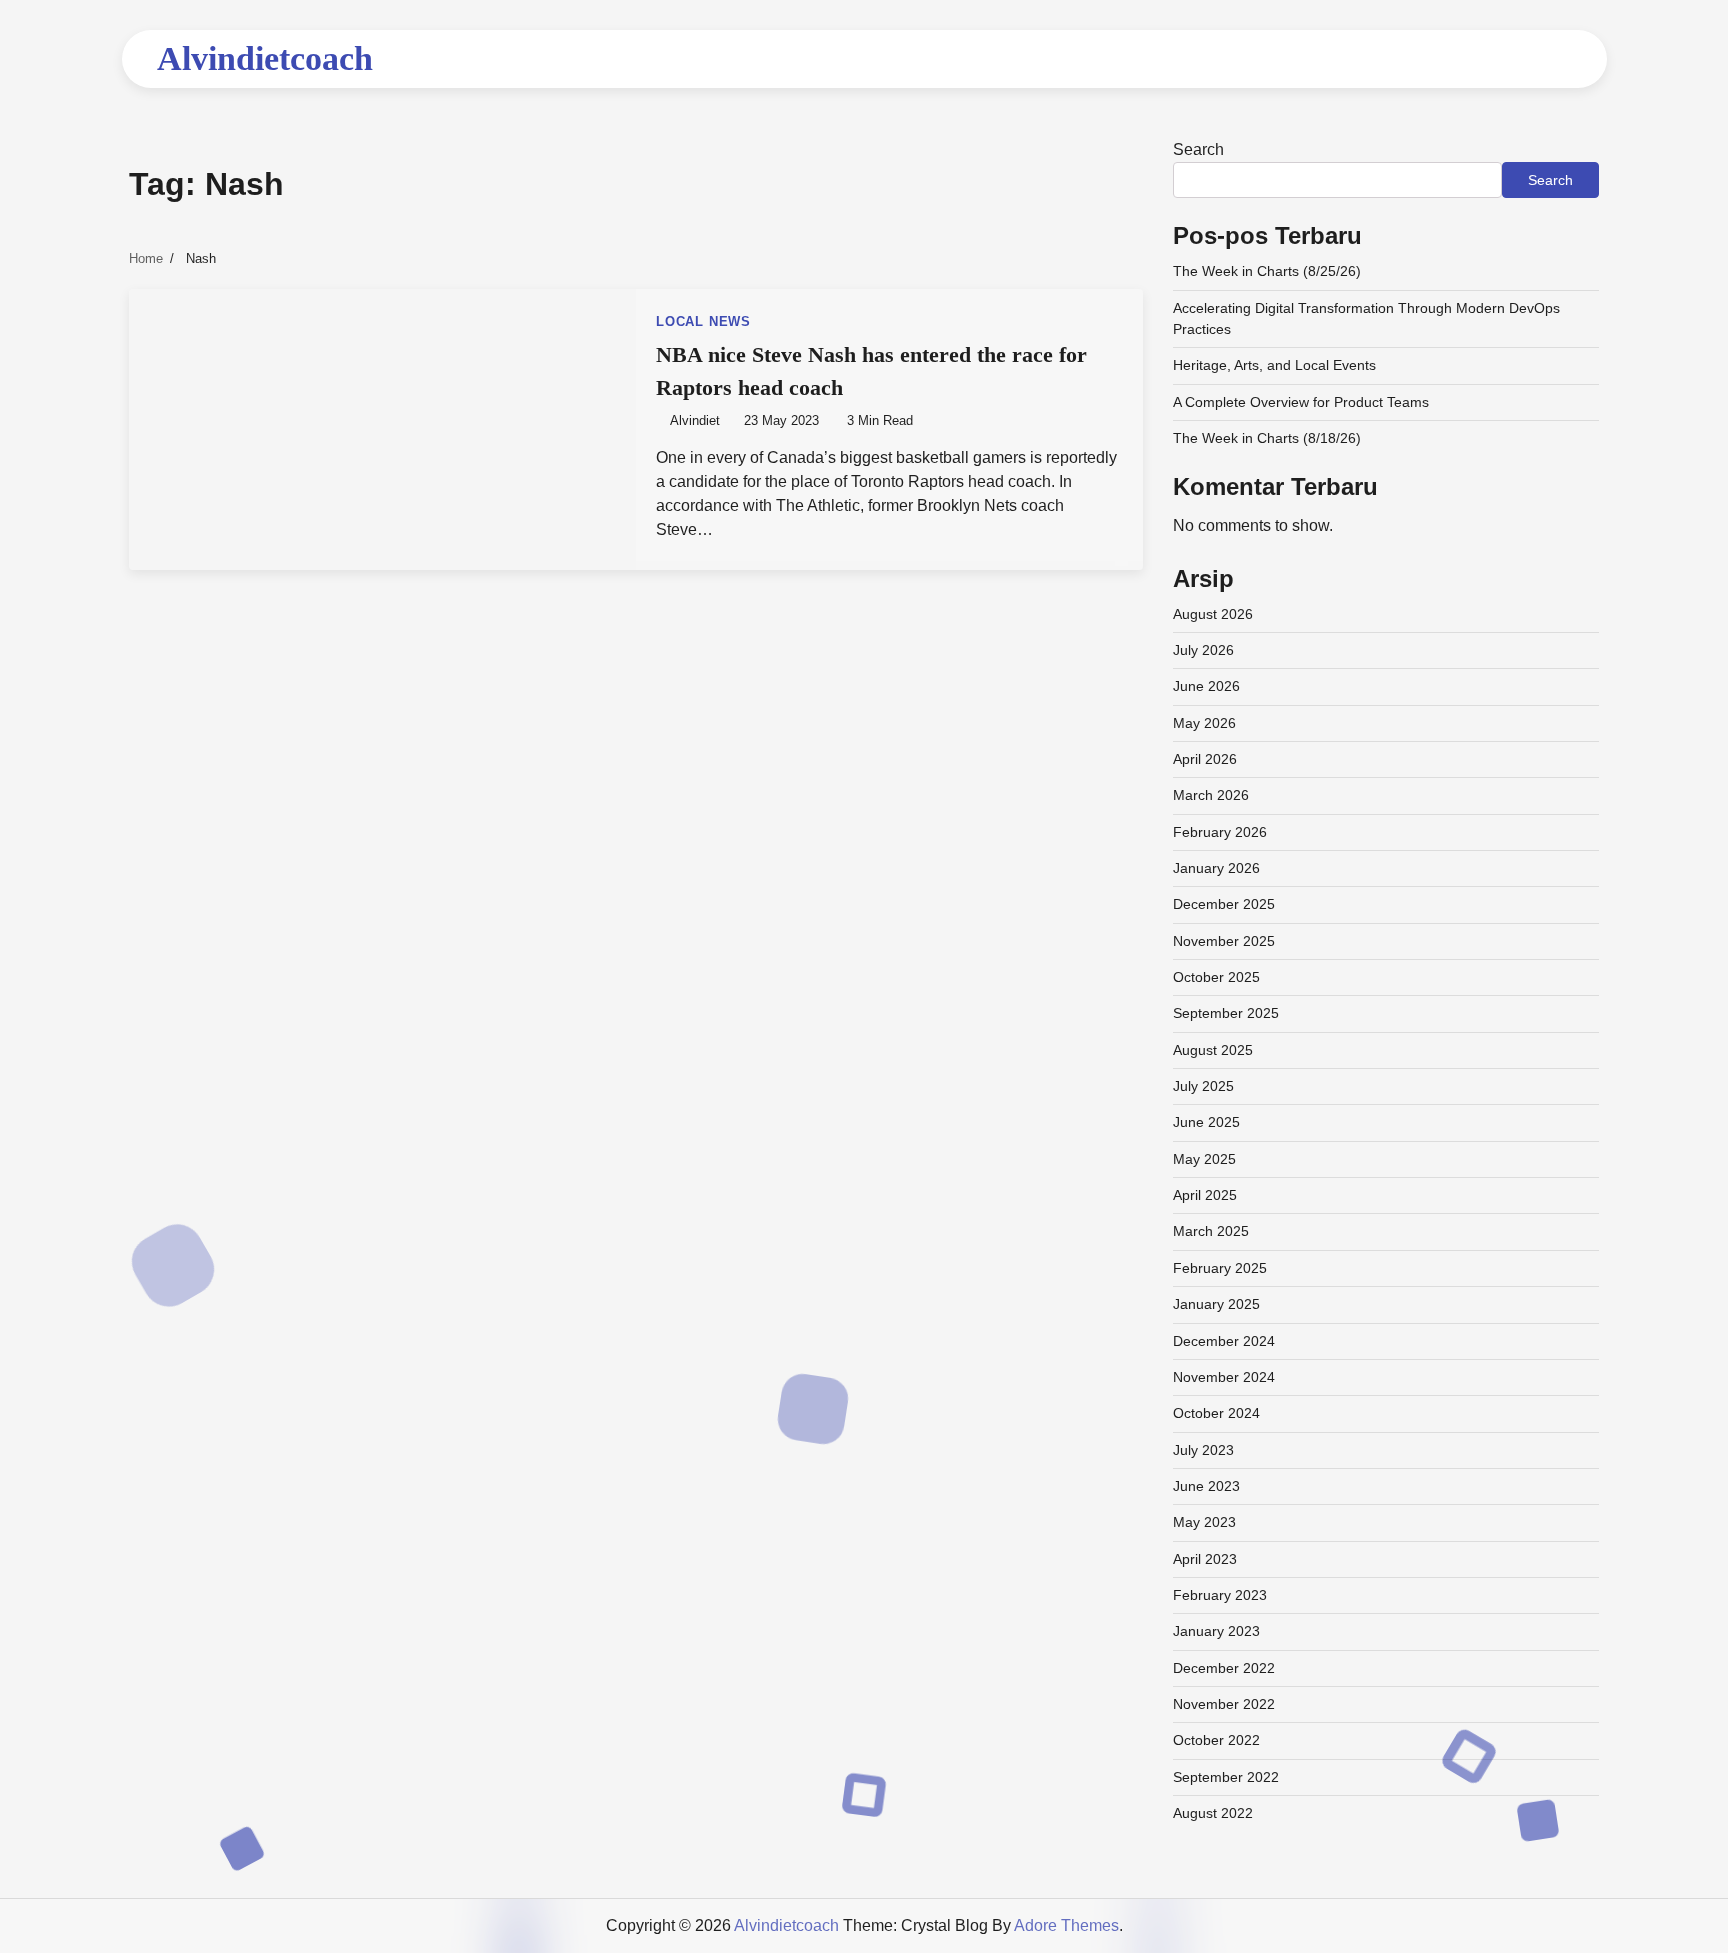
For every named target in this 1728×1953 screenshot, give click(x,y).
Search (1198, 149)
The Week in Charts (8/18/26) (1267, 438)
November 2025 (1224, 941)
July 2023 (1203, 1450)
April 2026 (1205, 759)
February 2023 (1220, 1595)
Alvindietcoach (265, 58)
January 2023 (1216, 1631)
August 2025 (1213, 1050)
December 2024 (1224, 1341)
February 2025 (1220, 1268)
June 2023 (1206, 1486)
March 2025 (1211, 1231)
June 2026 (1206, 686)
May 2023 (1204, 1522)
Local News (703, 322)
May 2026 (1204, 723)
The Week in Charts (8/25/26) (1267, 271)
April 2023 (1205, 1559)
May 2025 (1204, 1159)
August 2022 (1213, 1813)
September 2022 (1226, 1777)
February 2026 (1220, 832)
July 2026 (1203, 650)
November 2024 (1224, 1377)
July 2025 (1203, 1086)
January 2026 (1216, 868)
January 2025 (1216, 1304)
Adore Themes (1066, 1925)
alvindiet (695, 421)
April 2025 (1205, 1195)
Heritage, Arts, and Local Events (1274, 365)
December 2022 (1224, 1668)
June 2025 (1206, 1122)
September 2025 (1226, 1013)
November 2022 (1224, 1704)
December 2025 (1224, 904)
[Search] (1557, 59)
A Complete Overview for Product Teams (1301, 402)
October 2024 (1216, 1413)
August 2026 (1213, 614)
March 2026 (1211, 795)
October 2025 (1216, 977)
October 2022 (1216, 1740)
